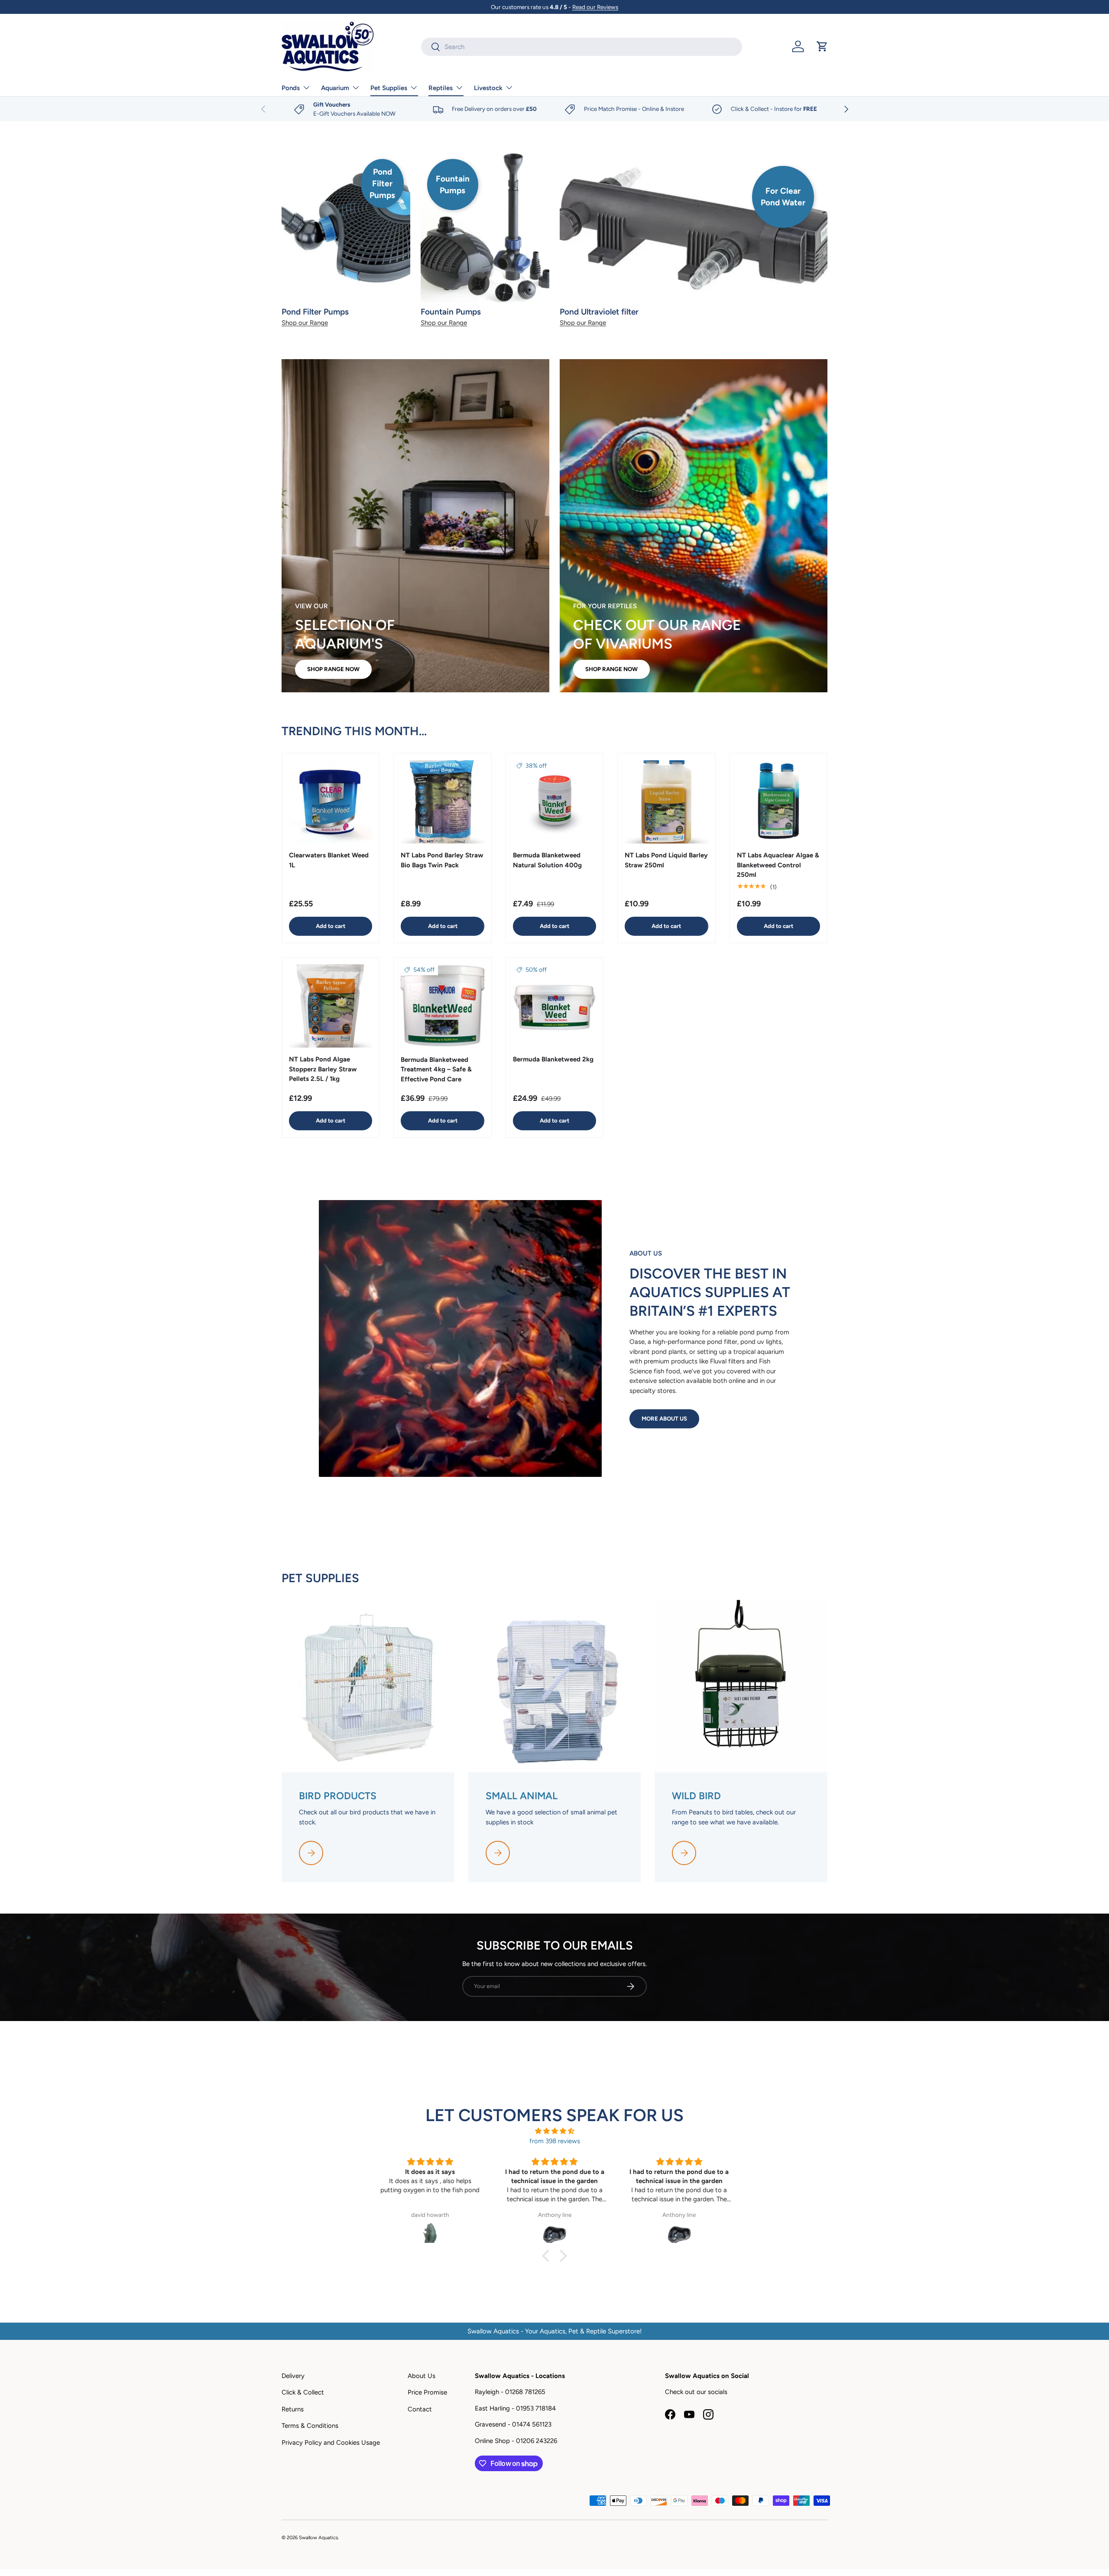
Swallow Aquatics (318, 2537)
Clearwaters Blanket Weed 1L (329, 860)
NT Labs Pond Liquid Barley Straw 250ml (666, 860)
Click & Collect (303, 2392)
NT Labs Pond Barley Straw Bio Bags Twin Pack (442, 860)
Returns (293, 2409)
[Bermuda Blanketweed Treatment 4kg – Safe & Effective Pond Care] (442, 1006)
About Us (422, 2376)
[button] (822, 46)
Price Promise (427, 2392)
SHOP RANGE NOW (333, 669)
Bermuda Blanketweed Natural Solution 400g (547, 860)
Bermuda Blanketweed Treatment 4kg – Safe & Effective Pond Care (436, 1069)
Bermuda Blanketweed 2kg (553, 1059)
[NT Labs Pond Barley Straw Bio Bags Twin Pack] (442, 802)
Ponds (291, 88)
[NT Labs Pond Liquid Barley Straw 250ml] (666, 802)
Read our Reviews (595, 7)
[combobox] (582, 47)
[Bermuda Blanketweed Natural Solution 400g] (554, 802)
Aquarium (335, 88)
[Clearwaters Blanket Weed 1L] (331, 802)
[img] (554, 2131)
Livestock (488, 88)
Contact (420, 2409)
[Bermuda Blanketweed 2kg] (554, 1006)
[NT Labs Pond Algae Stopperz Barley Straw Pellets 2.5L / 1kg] (331, 1006)
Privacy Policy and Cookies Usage (331, 2443)
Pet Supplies (389, 88)
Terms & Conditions (310, 2426)
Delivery (293, 2376)
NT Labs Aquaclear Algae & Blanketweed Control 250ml (778, 865)
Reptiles (441, 88)
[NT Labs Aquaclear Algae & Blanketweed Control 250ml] (778, 802)
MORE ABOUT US (664, 1418)
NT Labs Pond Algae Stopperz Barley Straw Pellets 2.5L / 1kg (323, 1069)
